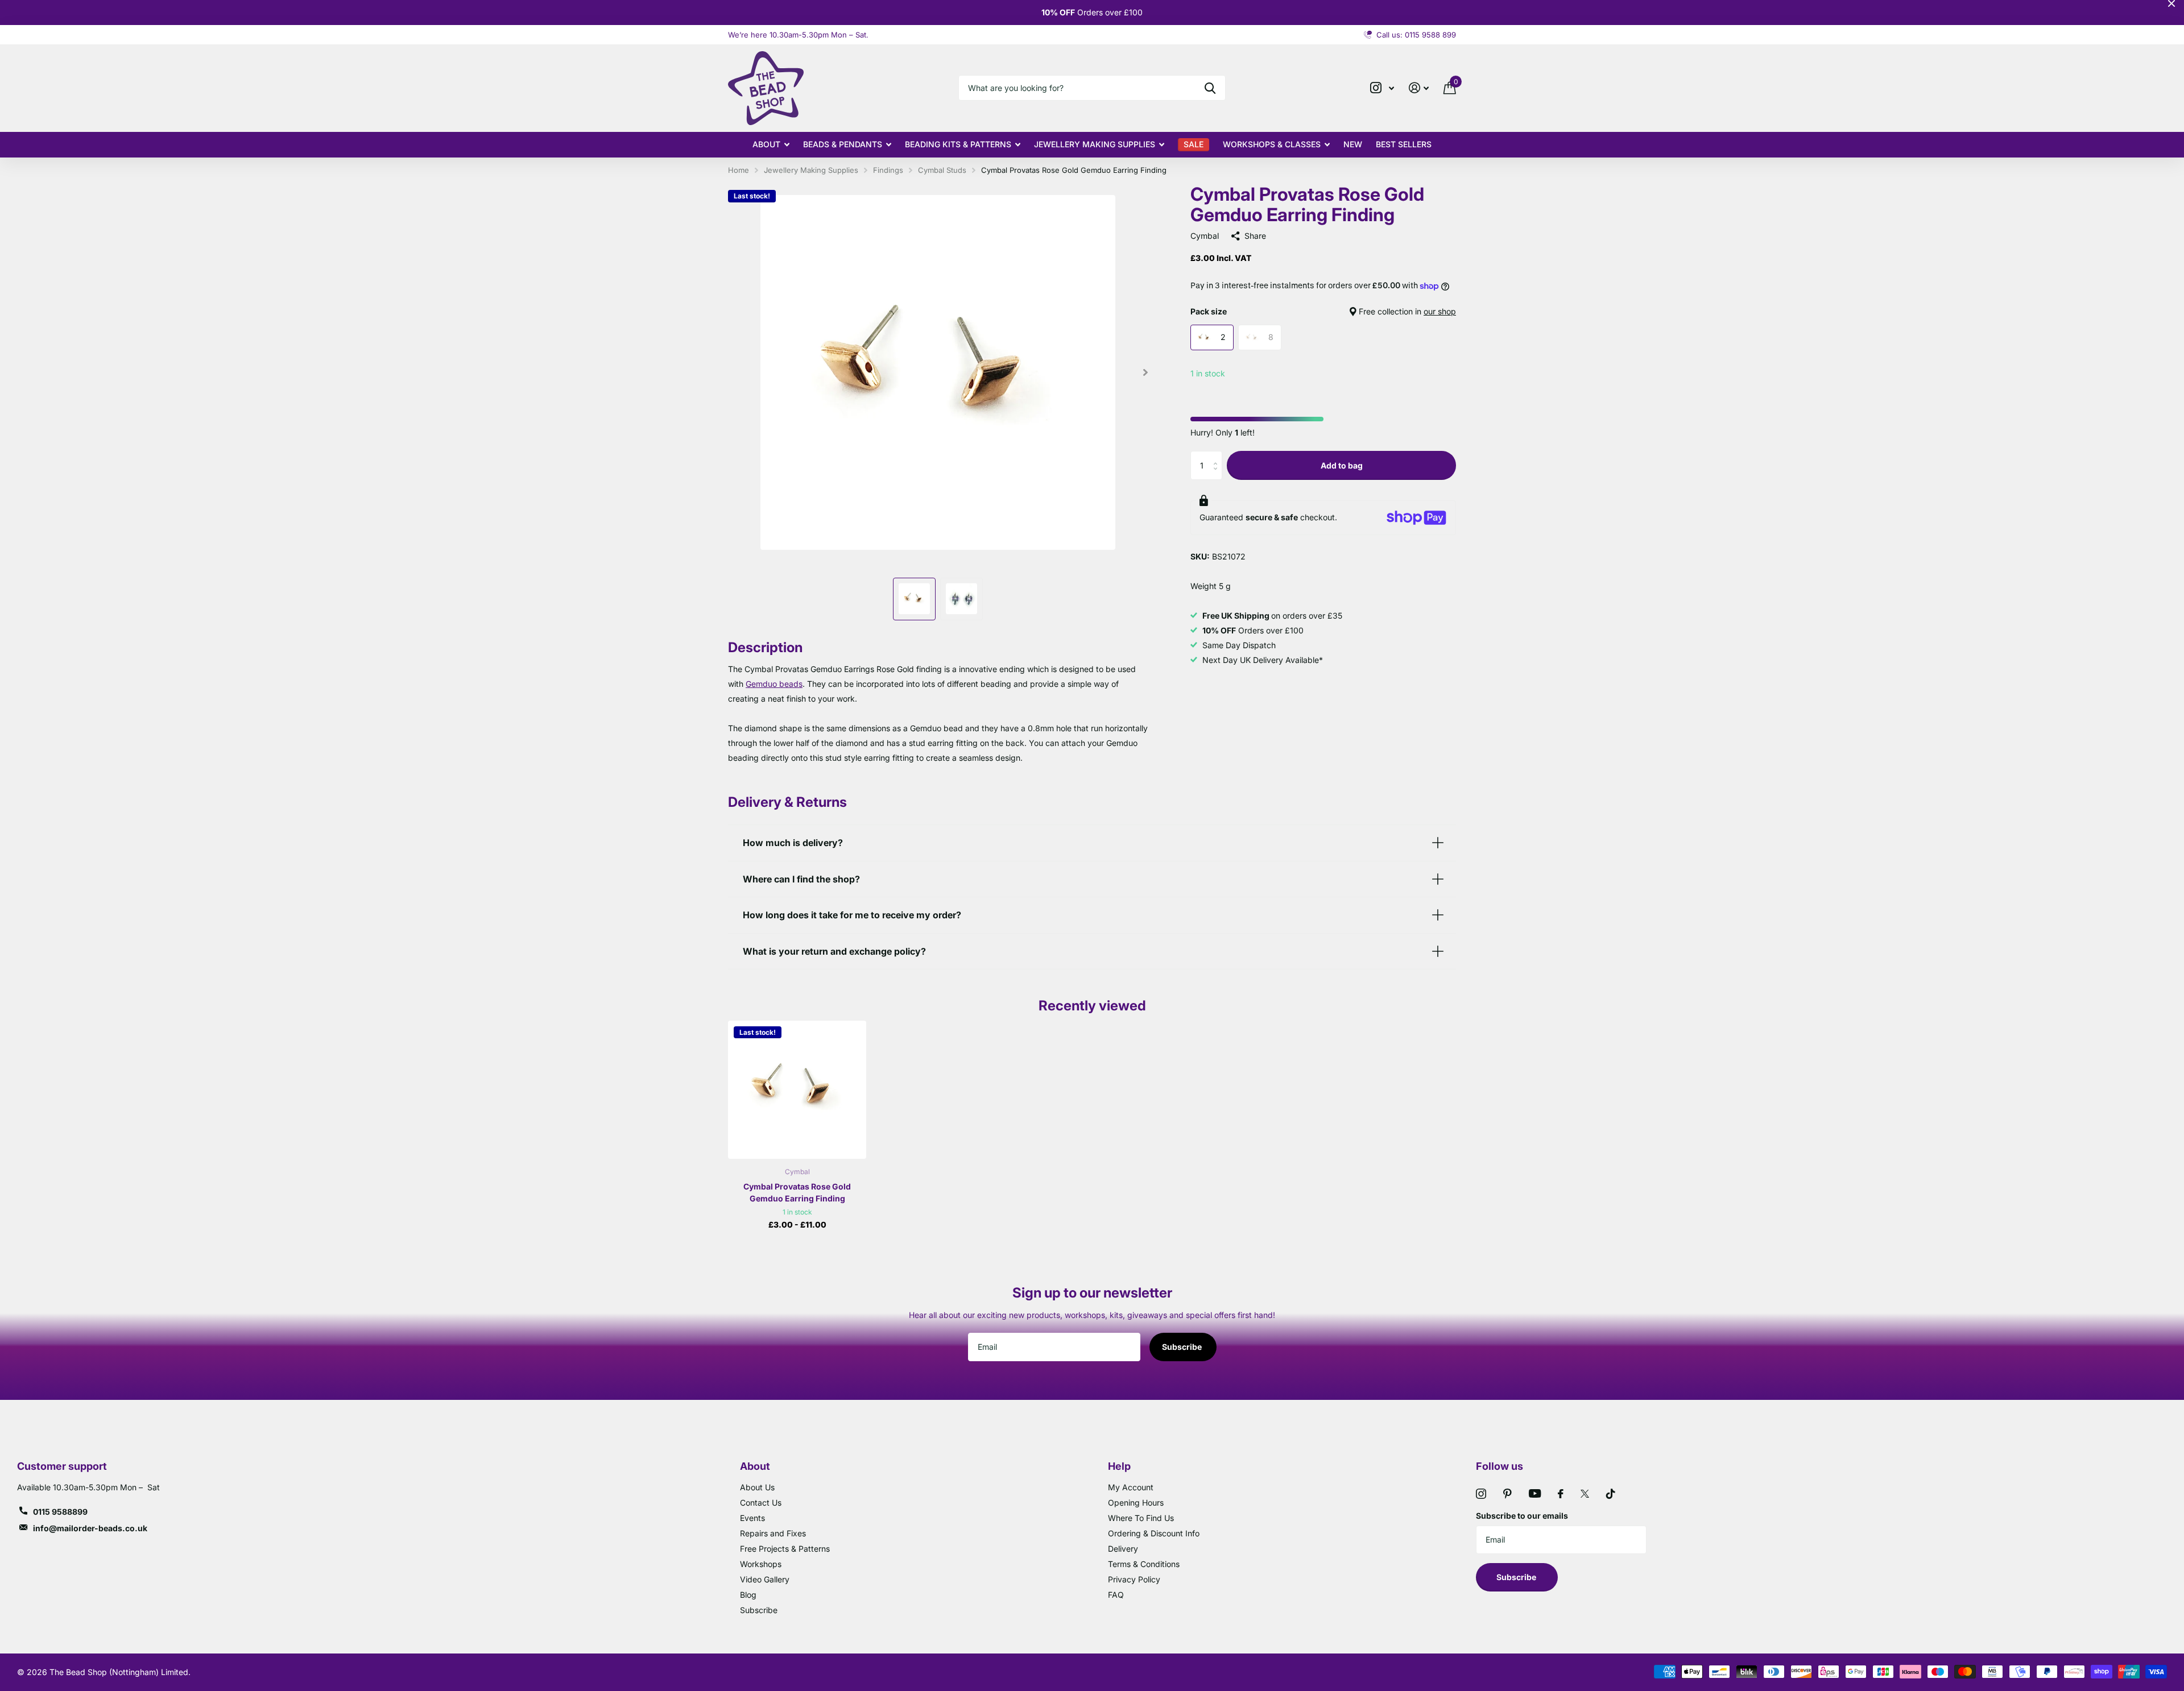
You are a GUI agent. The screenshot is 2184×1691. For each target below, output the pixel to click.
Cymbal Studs (942, 170)
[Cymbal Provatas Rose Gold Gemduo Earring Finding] (797, 1090)
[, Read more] (1382, 88)
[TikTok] (1611, 1494)
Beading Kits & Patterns (958, 144)
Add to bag (1342, 465)
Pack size (1323, 311)
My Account (1131, 1487)
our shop (1440, 311)
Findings (888, 170)
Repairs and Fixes (773, 1533)
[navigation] (914, 599)
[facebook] (1561, 1494)
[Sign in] (1419, 88)
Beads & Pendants (843, 144)
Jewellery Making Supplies (1095, 144)
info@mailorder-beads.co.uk (90, 1528)
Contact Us (761, 1503)
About (766, 144)
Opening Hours (1136, 1503)
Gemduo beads (774, 684)
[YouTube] (1535, 1493)
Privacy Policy (1134, 1579)
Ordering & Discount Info (1154, 1533)
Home (739, 170)
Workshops (761, 1564)
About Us (757, 1487)
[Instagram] (1481, 1494)
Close (2171, 3)
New (1353, 144)
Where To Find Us (1141, 1518)
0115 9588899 (60, 1512)
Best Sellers (1404, 144)
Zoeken (1210, 88)
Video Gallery (765, 1579)
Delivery (1123, 1549)
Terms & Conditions (1144, 1564)
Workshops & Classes (1272, 144)
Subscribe (1183, 1347)
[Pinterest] (1507, 1494)
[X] (1585, 1494)
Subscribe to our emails (1522, 1516)
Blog (748, 1595)
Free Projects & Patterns (785, 1549)
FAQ (1116, 1595)
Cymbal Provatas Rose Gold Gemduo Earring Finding (797, 1192)
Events (752, 1518)
